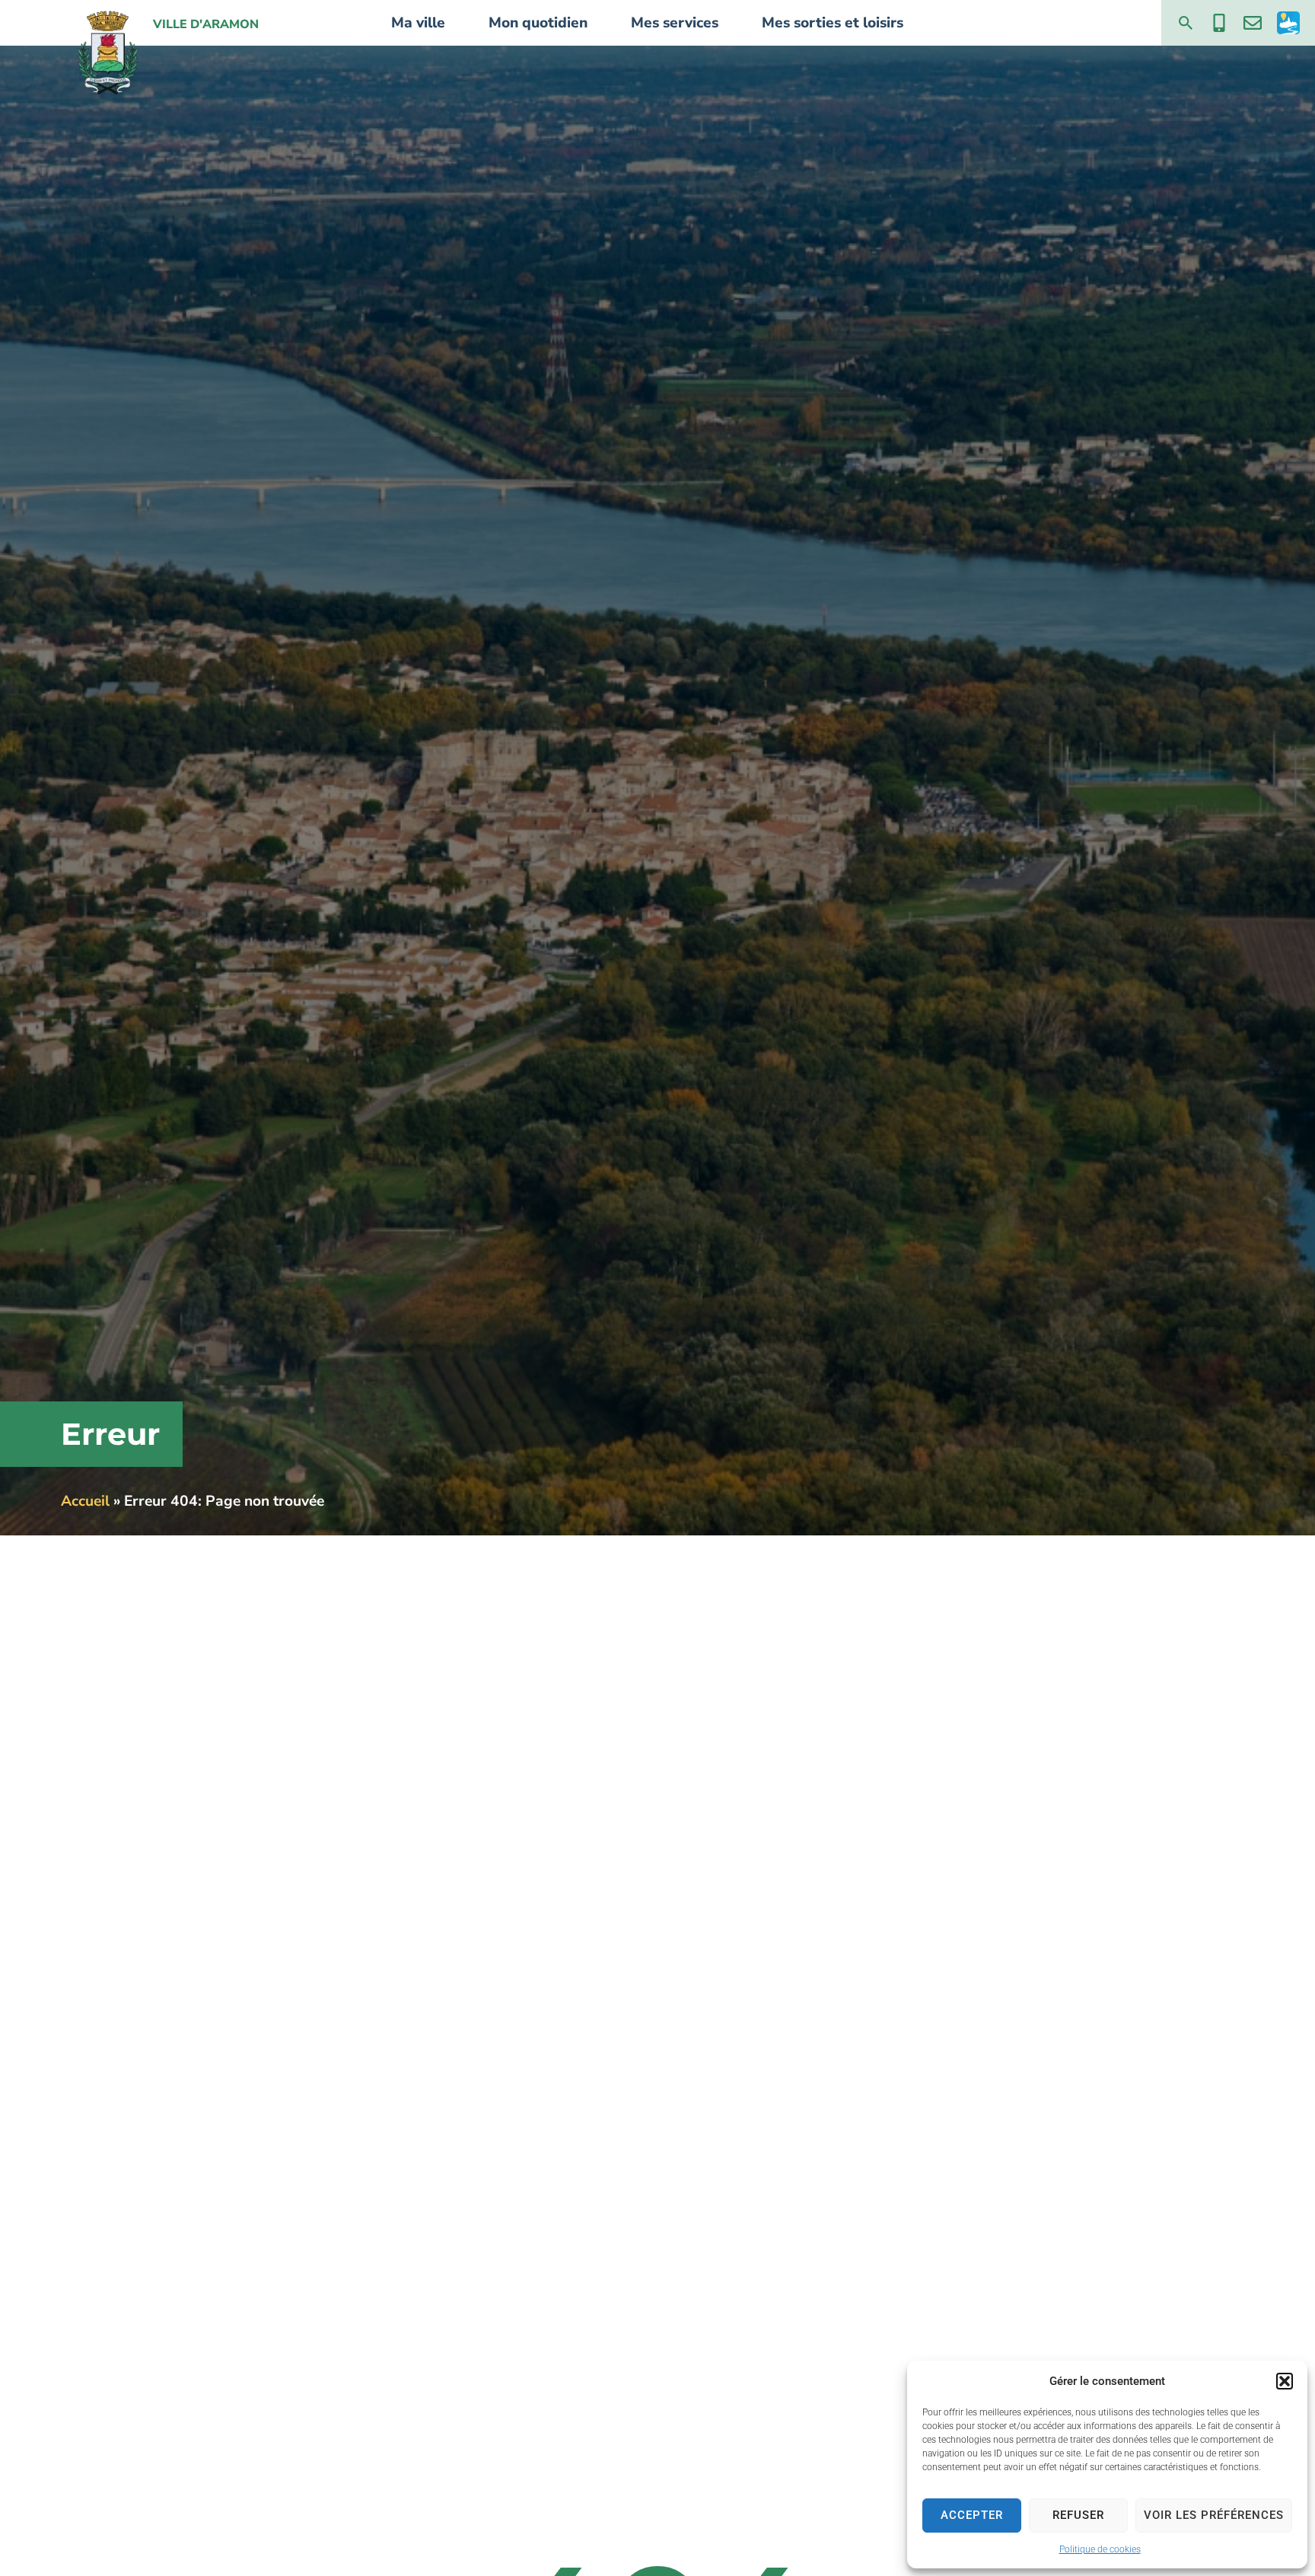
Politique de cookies (1100, 2549)
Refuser (1078, 2515)
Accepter (972, 2515)
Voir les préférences (1214, 2515)
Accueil (85, 1501)
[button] (1285, 2381)
